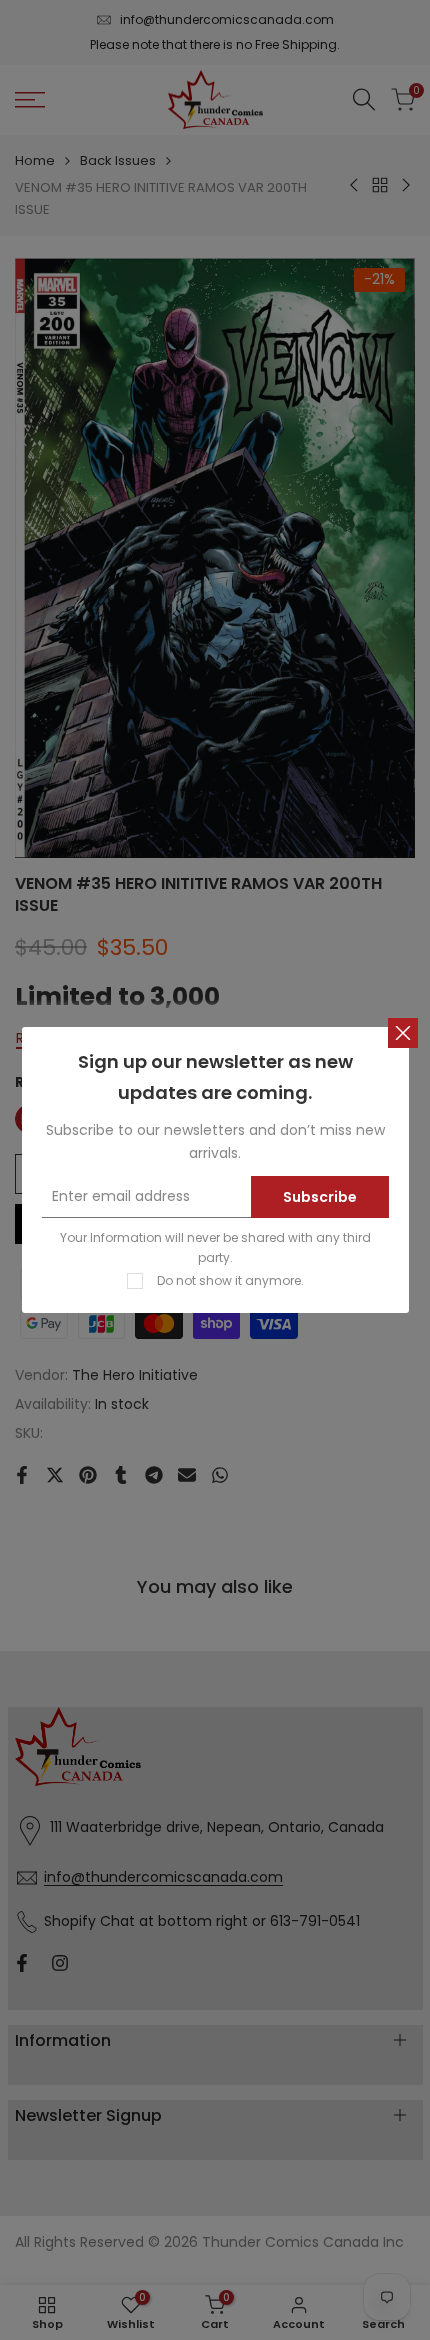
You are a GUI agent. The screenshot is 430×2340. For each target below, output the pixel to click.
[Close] (403, 1033)
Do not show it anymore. (230, 1280)
